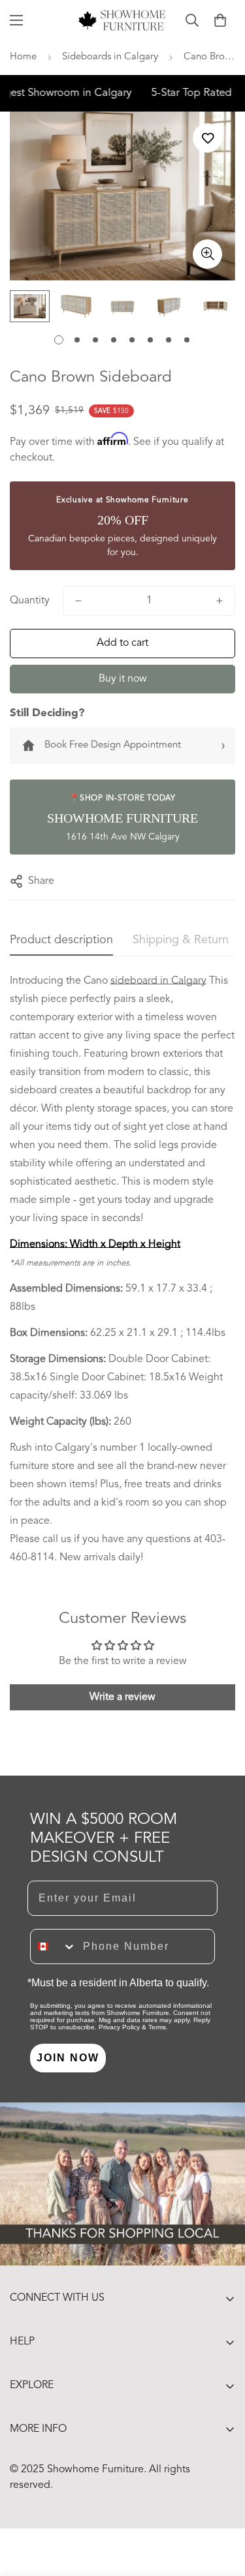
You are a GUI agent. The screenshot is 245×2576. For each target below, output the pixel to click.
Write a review (122, 1697)
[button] (220, 20)
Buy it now (123, 679)
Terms (157, 2027)
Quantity (30, 601)
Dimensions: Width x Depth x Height (95, 1245)
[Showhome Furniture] (122, 20)
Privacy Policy (119, 2027)
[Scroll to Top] (221, 2507)
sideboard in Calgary (158, 981)
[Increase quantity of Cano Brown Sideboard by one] (220, 601)
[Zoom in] (207, 254)
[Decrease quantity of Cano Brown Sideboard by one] (78, 601)
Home (23, 57)
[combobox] (54, 1947)
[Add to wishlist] (207, 138)
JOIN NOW (68, 2058)
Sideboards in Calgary (110, 57)
